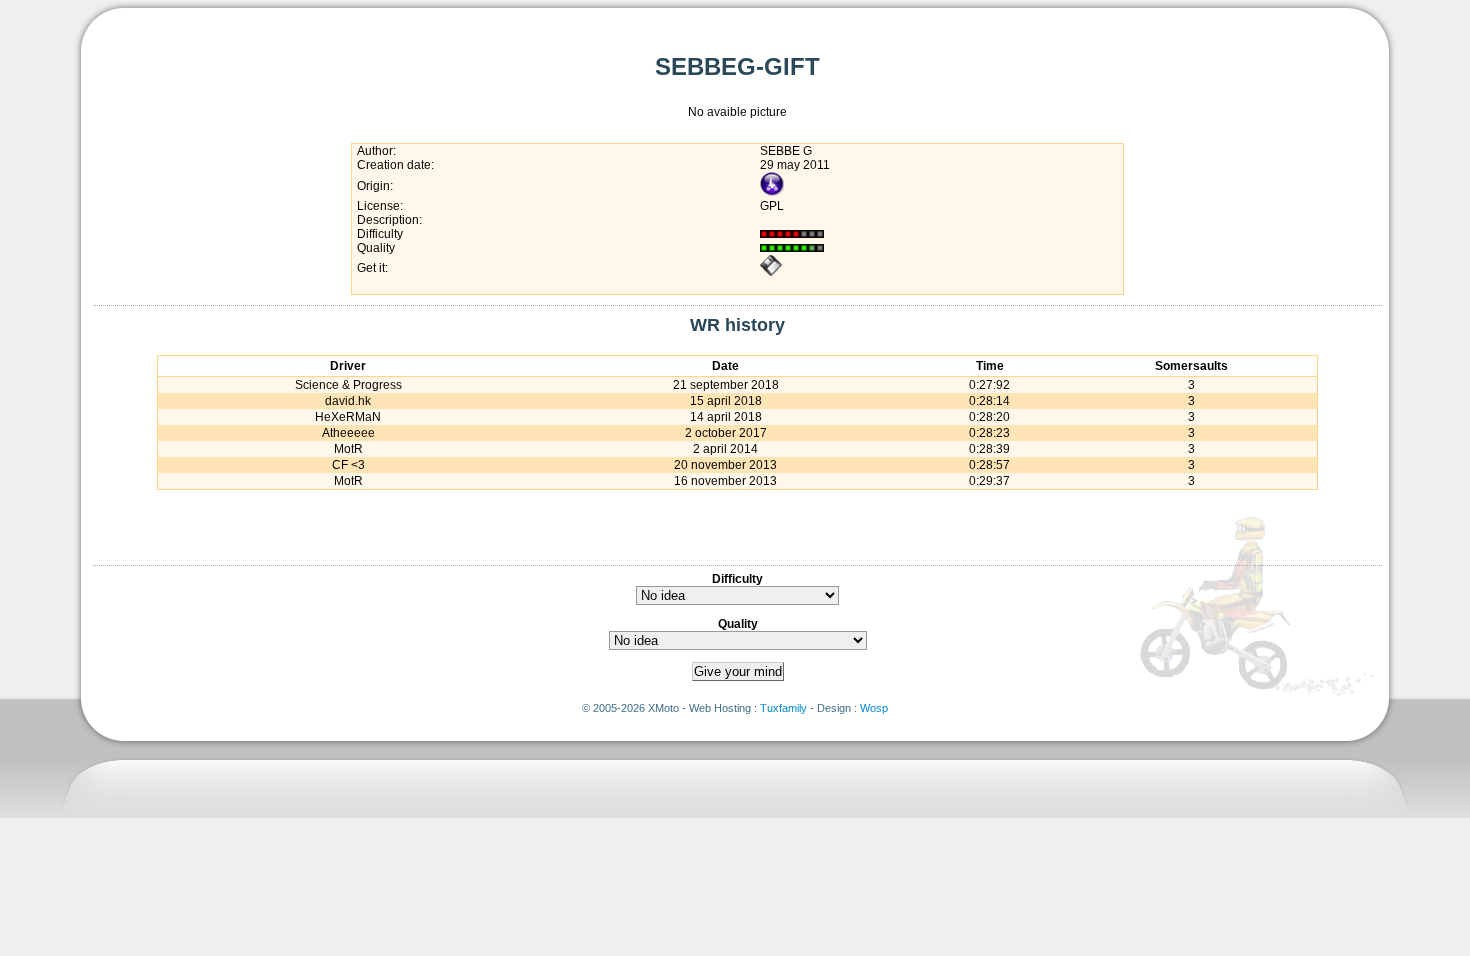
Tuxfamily (783, 708)
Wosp (874, 708)
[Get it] (771, 273)
